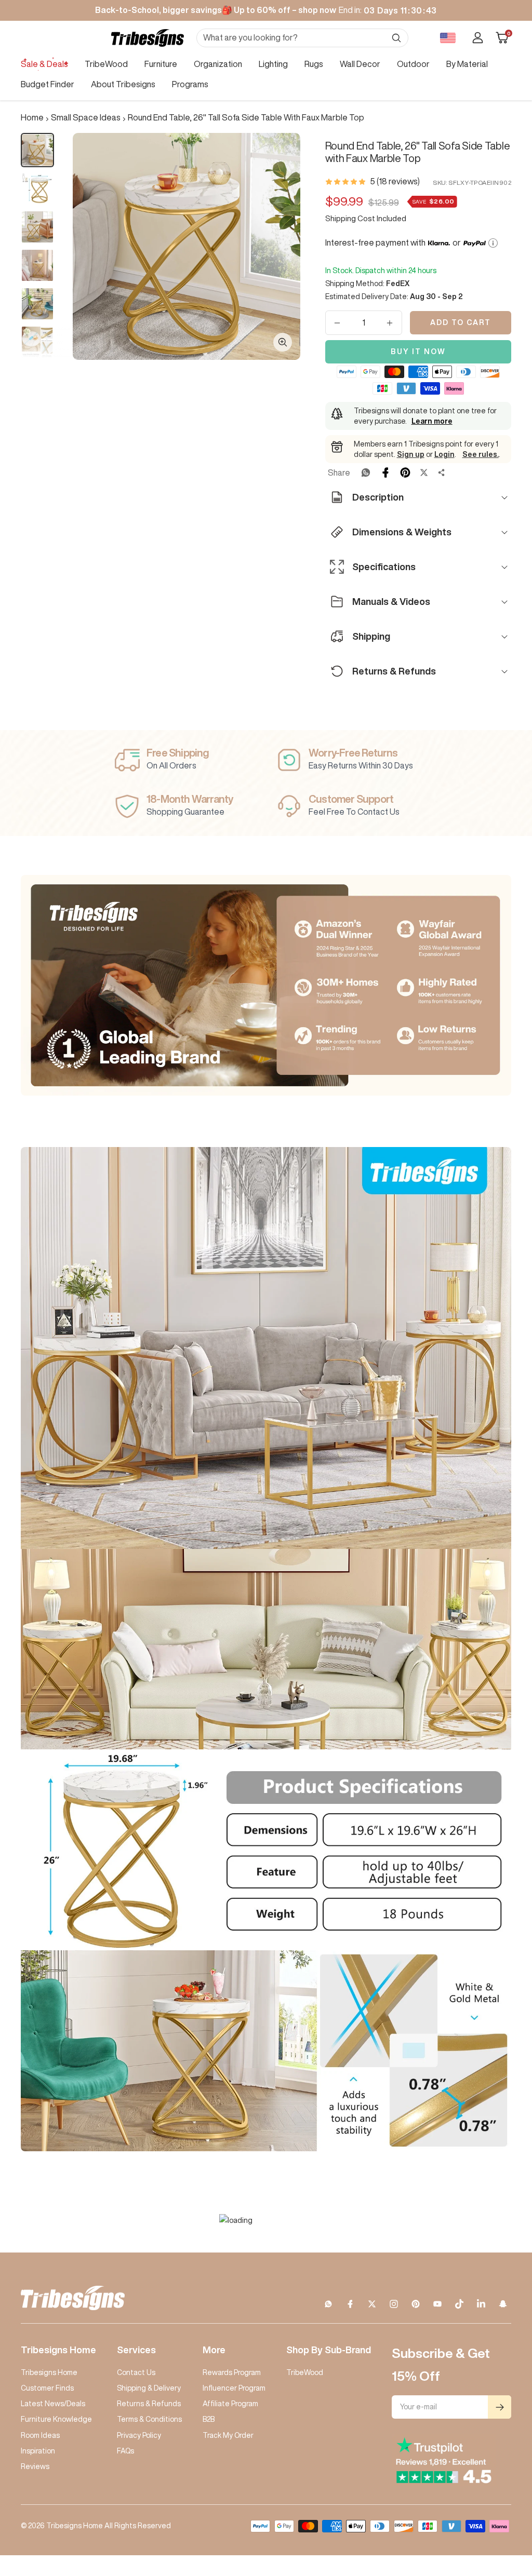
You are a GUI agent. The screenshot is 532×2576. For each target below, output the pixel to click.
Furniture (161, 64)
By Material (467, 64)
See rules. (481, 454)
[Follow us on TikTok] (459, 2304)
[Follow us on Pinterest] (416, 2304)
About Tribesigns (123, 84)
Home (32, 117)
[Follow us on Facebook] (350, 2304)
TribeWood (106, 64)
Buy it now (418, 352)
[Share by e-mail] (442, 473)
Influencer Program (234, 2388)
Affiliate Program (230, 2404)
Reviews (35, 2466)
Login (444, 454)
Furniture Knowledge (56, 2419)
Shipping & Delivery (149, 2388)
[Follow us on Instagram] (394, 2304)
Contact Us (136, 2372)
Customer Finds (47, 2388)
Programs (190, 84)
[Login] (478, 38)
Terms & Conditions (149, 2419)
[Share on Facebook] (385, 473)
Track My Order (228, 2435)
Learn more (432, 421)
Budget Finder (48, 84)
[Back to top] (488, 2505)
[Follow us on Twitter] (372, 2304)
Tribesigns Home (49, 2372)
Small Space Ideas (86, 117)
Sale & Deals (44, 64)
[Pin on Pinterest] (405, 473)
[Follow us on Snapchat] (503, 2304)
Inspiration (38, 2451)
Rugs (314, 64)
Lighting (273, 64)
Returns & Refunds (149, 2404)
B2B (209, 2419)
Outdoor (413, 64)
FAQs (125, 2451)
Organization (218, 64)
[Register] (500, 2407)
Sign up (411, 454)
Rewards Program (232, 2372)
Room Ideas (40, 2435)
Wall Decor (360, 64)
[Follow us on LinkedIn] (481, 2304)
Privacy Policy (139, 2435)
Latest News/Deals (53, 2404)
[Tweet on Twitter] (424, 473)
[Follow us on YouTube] (437, 2304)
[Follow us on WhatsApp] (328, 2304)
